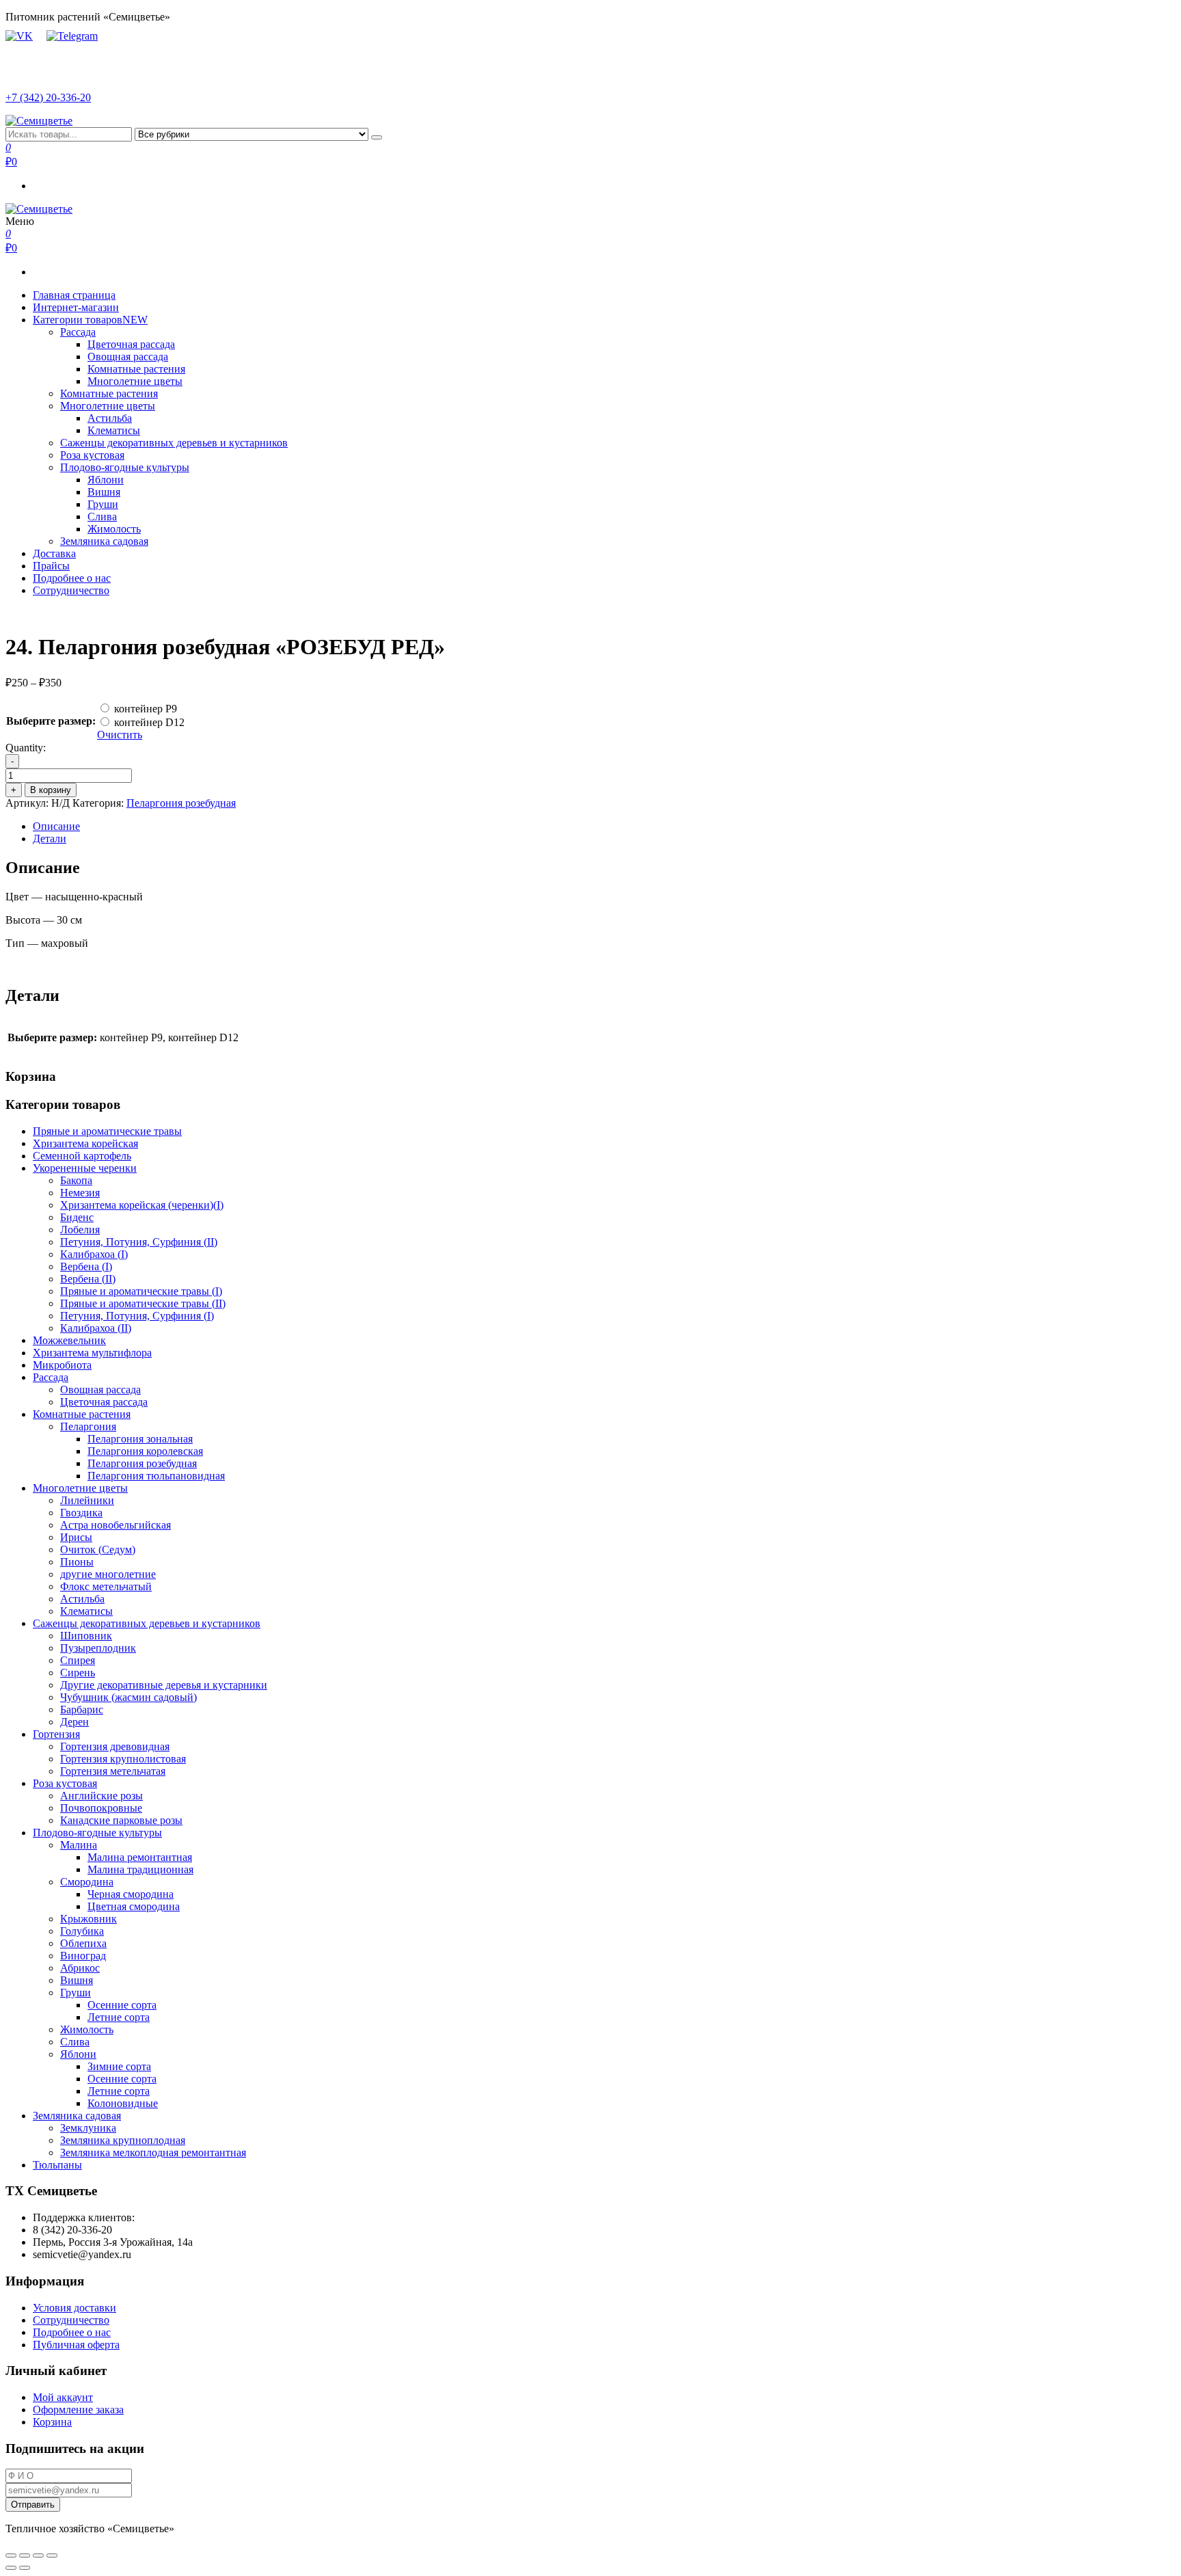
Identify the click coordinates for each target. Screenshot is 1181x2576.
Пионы (77, 1562)
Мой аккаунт (63, 2397)
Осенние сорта (122, 2005)
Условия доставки (74, 2308)
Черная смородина (131, 1894)
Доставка (54, 553)
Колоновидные (123, 2103)
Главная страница (74, 295)
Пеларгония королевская (145, 1451)
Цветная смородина (134, 1906)
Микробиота (62, 1365)
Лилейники (87, 1500)
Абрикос (80, 1968)
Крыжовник (89, 1919)
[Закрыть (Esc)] (11, 2555)
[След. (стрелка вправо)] (25, 2568)
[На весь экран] (38, 2555)
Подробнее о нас (72, 578)
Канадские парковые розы (121, 1820)
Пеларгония (88, 1426)
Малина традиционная (140, 1869)
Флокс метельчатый (106, 1586)
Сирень (78, 1673)
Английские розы (101, 1796)
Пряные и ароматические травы (107, 1131)
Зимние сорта (119, 2066)
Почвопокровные (101, 1808)
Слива (102, 516)
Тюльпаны (57, 2165)
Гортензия (56, 1734)
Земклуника (88, 2128)
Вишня (104, 492)
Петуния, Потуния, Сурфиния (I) (137, 1316)
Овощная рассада (128, 357)
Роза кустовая (92, 455)
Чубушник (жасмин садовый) (128, 1697)
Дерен (74, 1722)
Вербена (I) (86, 1266)
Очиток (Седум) (98, 1549)
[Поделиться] (25, 2555)
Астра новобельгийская (116, 1525)
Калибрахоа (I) (94, 1254)
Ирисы (76, 1537)
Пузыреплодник (98, 1648)
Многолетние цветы (135, 381)
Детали (50, 838)
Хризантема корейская (85, 1143)
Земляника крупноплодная (123, 2140)
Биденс (77, 1217)
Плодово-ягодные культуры (125, 467)
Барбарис (82, 1709)
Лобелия (80, 1230)
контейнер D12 (149, 722)
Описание (56, 826)
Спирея (78, 1660)
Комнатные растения (136, 369)
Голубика (82, 1931)
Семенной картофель (82, 1156)
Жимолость (114, 529)
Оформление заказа (78, 2410)
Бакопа (76, 1180)
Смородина (87, 1882)
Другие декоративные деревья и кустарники (164, 1685)
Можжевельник (69, 1340)
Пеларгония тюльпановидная (156, 1476)
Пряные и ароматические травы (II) (143, 1303)
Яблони (106, 480)
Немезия (80, 1193)
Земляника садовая (104, 541)
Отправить (33, 2505)
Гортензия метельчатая (113, 1771)
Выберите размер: (51, 721)
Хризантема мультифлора (92, 1353)
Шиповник (86, 1636)
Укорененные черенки (85, 1168)
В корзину (51, 790)
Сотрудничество (71, 590)
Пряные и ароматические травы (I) (141, 1291)
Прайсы (51, 566)
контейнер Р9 (146, 709)
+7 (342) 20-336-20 (48, 97)
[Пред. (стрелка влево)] (11, 2568)
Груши (103, 504)
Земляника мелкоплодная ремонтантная (153, 2152)
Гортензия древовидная (115, 1746)
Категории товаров (90, 320)
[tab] (604, 827)
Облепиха (83, 1943)
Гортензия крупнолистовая (123, 1759)
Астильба (110, 418)
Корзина (52, 2422)
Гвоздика (81, 1513)
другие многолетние (108, 1574)
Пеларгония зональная (140, 1439)
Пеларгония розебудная (181, 803)
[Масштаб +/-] (52, 2555)
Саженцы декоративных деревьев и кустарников (174, 443)
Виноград (83, 1956)
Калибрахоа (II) (96, 1328)
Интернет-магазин (76, 307)
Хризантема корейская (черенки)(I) (142, 1205)
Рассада (78, 332)
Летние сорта (119, 2017)
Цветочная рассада (131, 344)
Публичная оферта (76, 2345)
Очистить (120, 735)
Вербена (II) (88, 1279)
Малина (79, 1845)
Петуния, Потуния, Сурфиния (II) (139, 1242)
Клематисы (114, 430)
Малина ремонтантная (140, 1857)
